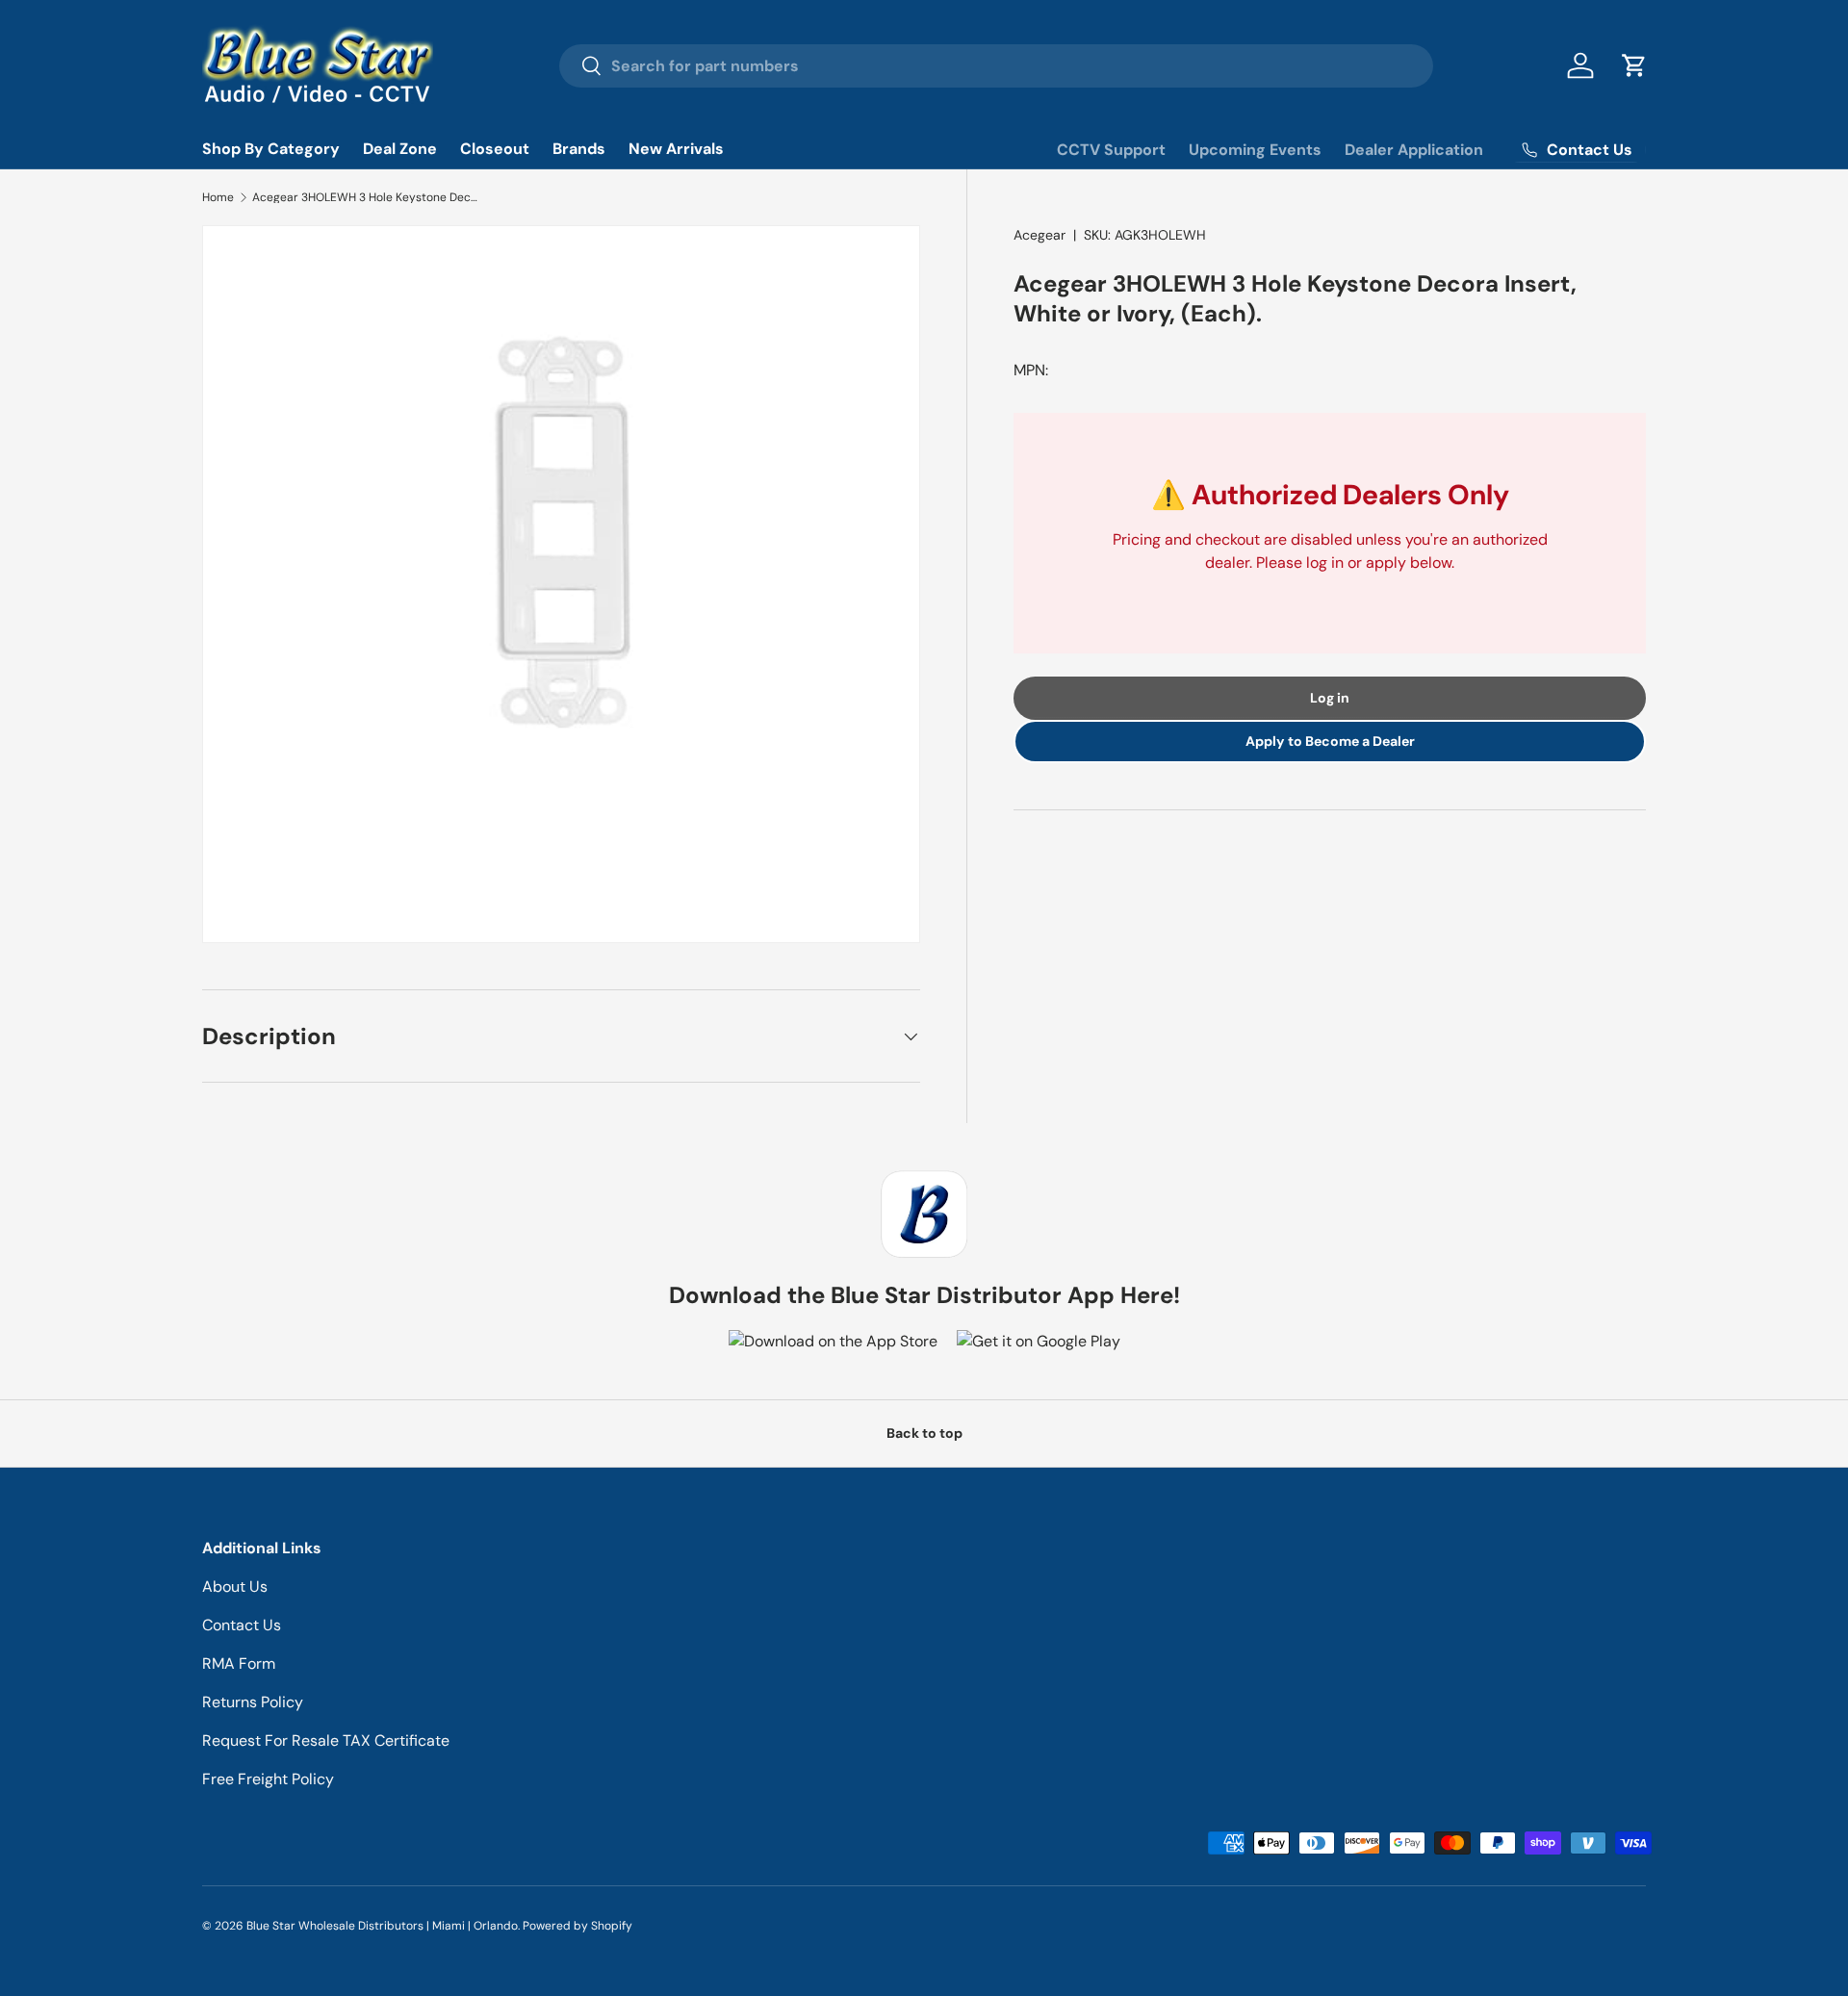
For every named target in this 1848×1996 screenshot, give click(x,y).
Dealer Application (1414, 150)
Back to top (924, 1433)
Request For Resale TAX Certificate (326, 1740)
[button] (1634, 65)
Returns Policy (253, 1702)
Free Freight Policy (268, 1779)
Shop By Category (271, 149)
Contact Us (242, 1625)
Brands (579, 149)
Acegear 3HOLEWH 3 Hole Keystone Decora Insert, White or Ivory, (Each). (368, 197)
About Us (235, 1587)
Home (218, 197)
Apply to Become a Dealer (1330, 742)
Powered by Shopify (577, 1926)
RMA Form (239, 1663)
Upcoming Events (1255, 150)
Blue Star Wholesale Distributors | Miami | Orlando (382, 1926)
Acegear (1039, 235)
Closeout (495, 149)
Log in (1330, 699)
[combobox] (997, 66)
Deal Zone (400, 149)
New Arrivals (676, 149)
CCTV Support (1111, 150)
